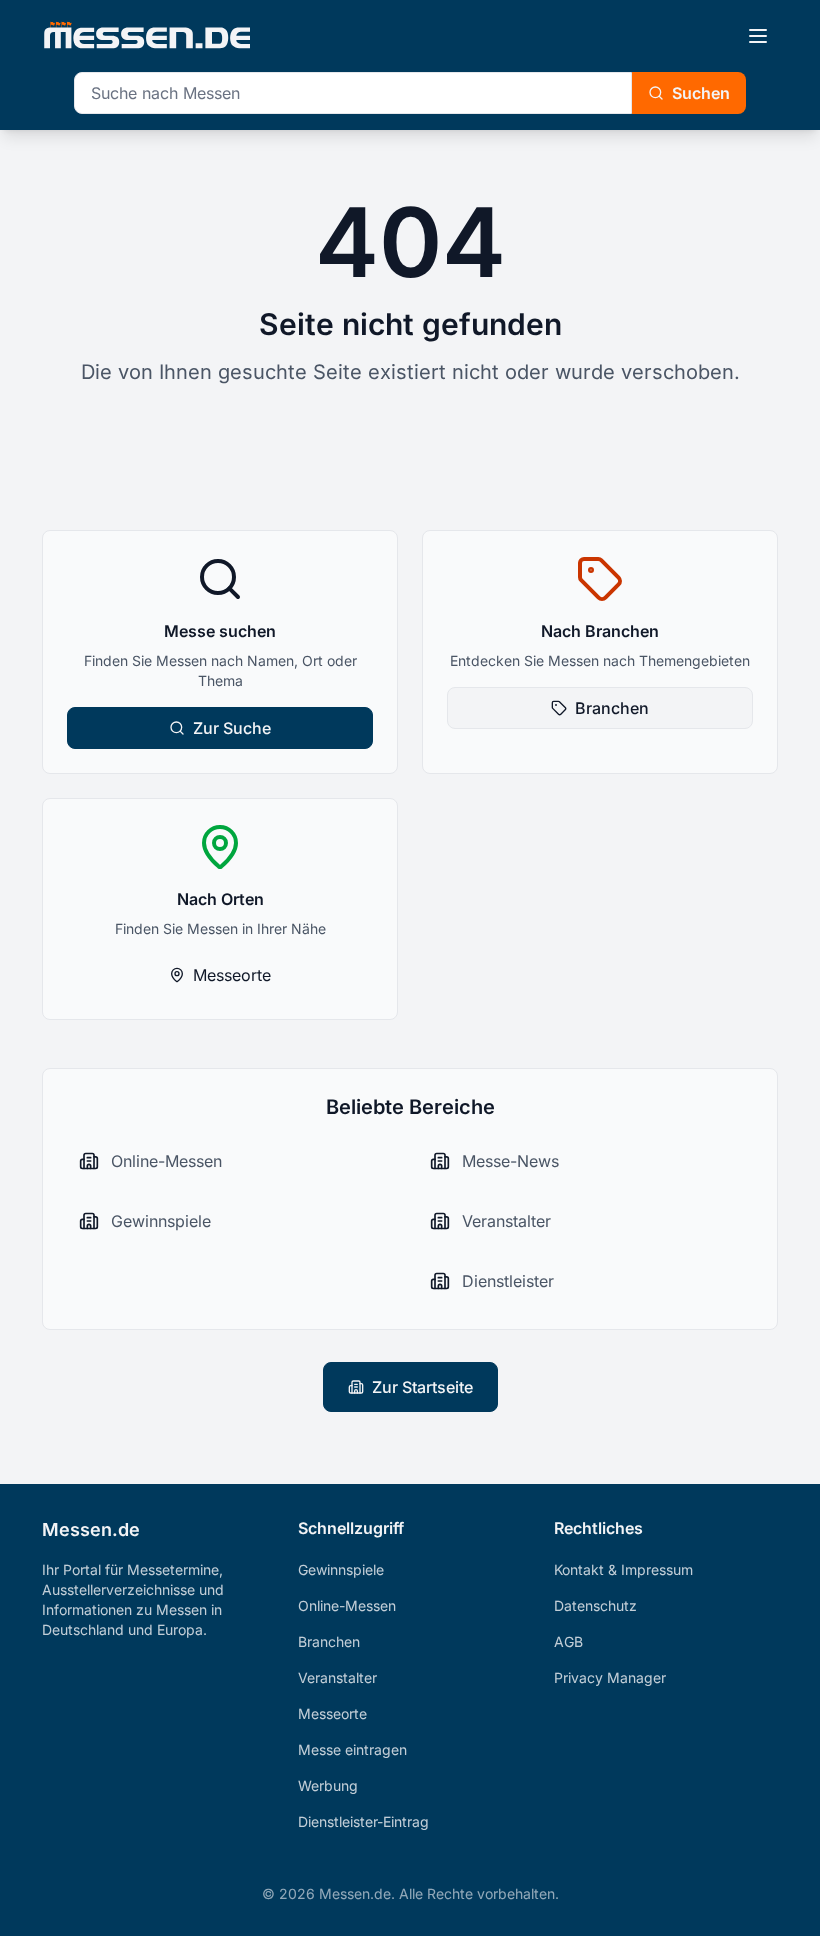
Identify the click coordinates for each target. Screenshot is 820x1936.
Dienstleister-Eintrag (363, 1821)
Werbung (328, 1785)
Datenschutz (595, 1605)
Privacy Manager (610, 1677)
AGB (568, 1641)
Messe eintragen (352, 1749)
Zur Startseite (422, 1387)
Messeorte (232, 975)
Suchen (701, 93)
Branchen (612, 708)
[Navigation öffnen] (758, 36)
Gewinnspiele (341, 1569)
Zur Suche (232, 728)
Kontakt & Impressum (623, 1569)
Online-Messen (347, 1605)
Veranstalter (337, 1677)
